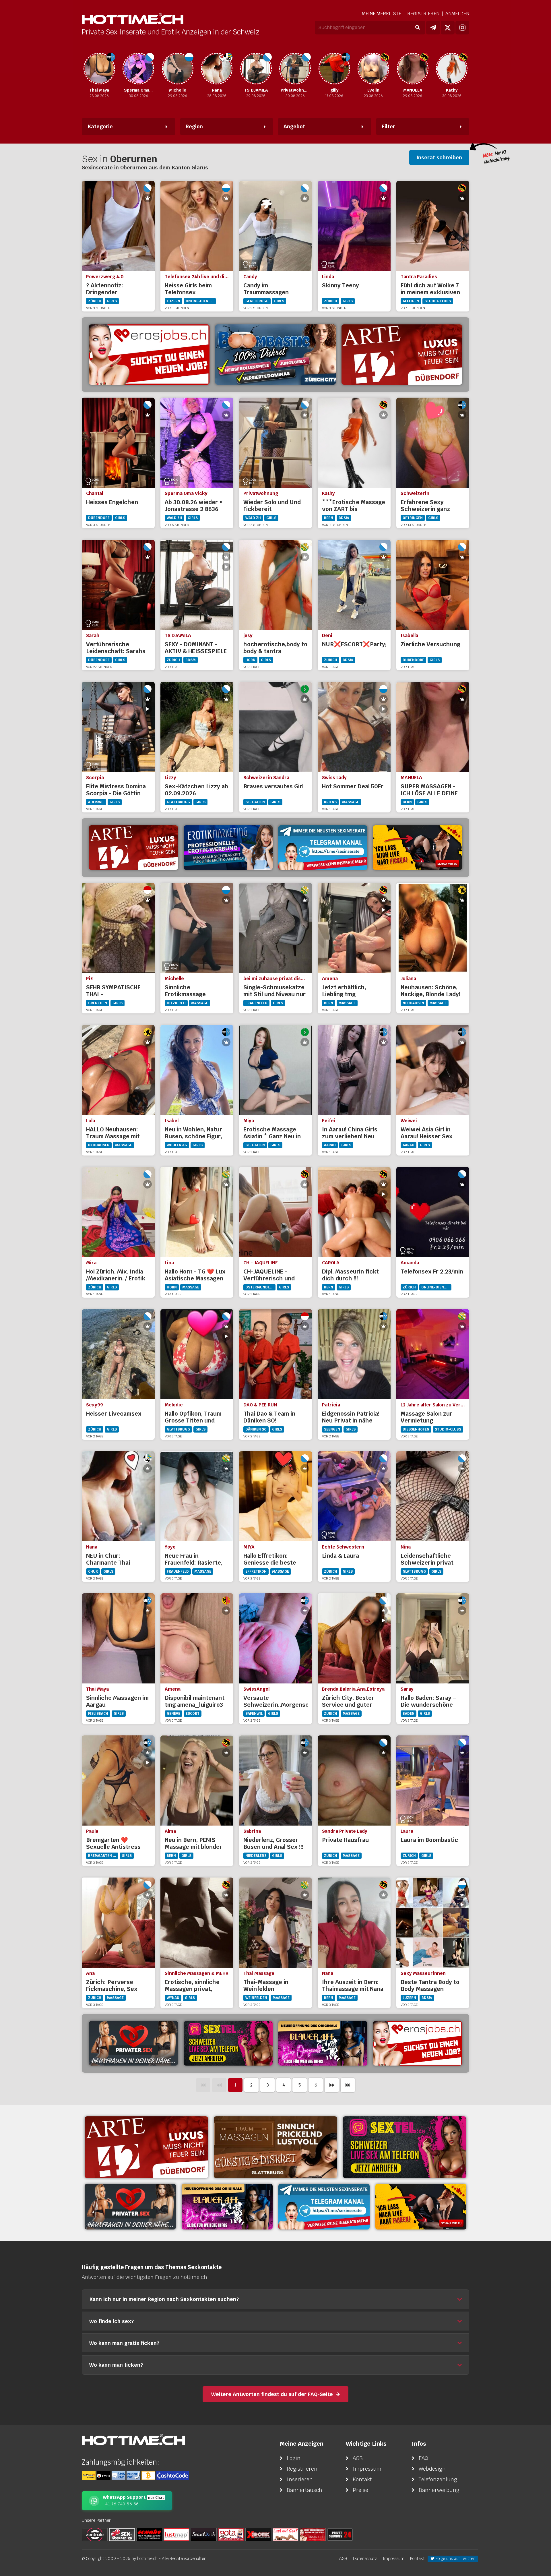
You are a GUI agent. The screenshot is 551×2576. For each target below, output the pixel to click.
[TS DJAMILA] (217, 69)
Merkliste (382, 14)
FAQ (423, 2458)
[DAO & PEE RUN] (452, 69)
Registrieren (423, 14)
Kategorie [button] (100, 126)
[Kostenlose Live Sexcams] (418, 848)
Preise (360, 2490)
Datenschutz (365, 2558)
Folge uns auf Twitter (455, 2558)
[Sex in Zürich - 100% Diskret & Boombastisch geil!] (275, 355)
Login (294, 2458)
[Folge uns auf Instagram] (462, 28)
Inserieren (300, 2479)
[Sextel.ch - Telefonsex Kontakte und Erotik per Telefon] (405, 2147)
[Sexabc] (149, 2534)
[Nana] (178, 69)
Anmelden (457, 14)
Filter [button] (388, 126)
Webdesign (432, 2469)
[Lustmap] (176, 2534)
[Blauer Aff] (323, 2043)
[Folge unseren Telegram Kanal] (433, 28)
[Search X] (204, 2534)
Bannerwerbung (439, 2490)
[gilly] (295, 69)
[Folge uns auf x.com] (448, 28)
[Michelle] (138, 69)
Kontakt (362, 2479)
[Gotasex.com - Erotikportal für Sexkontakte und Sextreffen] (231, 2534)
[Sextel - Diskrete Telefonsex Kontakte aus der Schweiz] (228, 2043)
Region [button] (194, 126)
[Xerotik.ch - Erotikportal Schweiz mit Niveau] (258, 2534)
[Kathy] (413, 69)
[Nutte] (286, 2534)
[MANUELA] (373, 69)
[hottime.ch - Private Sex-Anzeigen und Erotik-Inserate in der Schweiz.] (133, 19)
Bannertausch (304, 2490)
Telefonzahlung (438, 2479)
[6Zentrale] (95, 2534)
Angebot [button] (294, 126)
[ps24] (340, 2534)
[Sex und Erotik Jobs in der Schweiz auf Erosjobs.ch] (313, 2534)
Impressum (367, 2469)
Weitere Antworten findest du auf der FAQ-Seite (272, 2394)
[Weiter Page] (332, 2085)
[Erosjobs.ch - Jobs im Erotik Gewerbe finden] (418, 2043)
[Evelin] (334, 69)
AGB (358, 2458)
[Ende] (348, 2085)
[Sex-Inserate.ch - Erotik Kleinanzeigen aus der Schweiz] (122, 2534)
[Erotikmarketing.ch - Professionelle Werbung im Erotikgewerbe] (228, 848)
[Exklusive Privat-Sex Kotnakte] (133, 2043)
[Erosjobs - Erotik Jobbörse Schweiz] (149, 355)
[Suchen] (417, 28)
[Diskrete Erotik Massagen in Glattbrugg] (275, 2147)
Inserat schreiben (439, 157)
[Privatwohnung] (256, 69)
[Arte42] (402, 355)
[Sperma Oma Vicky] (99, 69)
